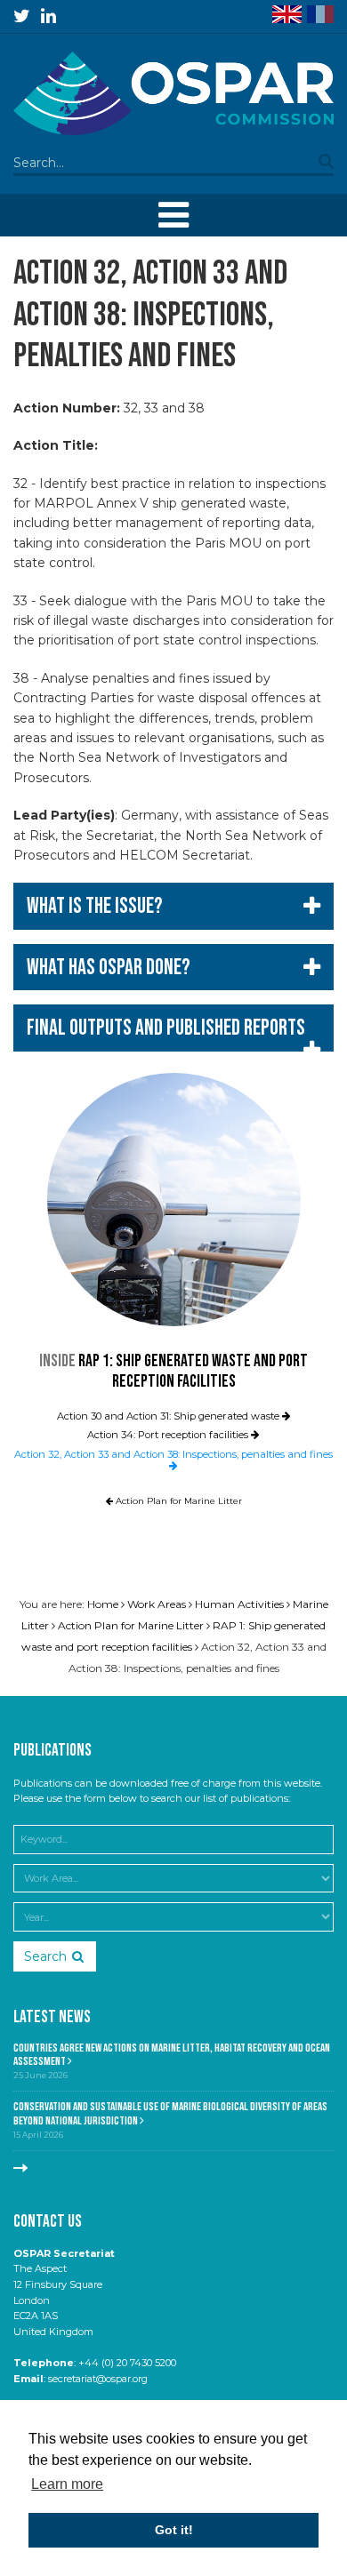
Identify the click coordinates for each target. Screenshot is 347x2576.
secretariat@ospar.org (98, 2379)
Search (45, 1956)
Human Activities (239, 1604)
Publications (52, 1751)
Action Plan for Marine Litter (178, 1501)
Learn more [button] (67, 2484)
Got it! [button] (174, 2530)
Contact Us (48, 2222)
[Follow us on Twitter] (22, 16)
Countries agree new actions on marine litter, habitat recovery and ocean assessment (172, 2055)
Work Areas (157, 1604)
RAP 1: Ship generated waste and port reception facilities (193, 1372)
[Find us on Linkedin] (48, 16)
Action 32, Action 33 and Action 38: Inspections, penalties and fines (173, 1454)
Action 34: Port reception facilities (169, 1435)
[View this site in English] (287, 14)
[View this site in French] (320, 14)
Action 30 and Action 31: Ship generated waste (169, 1416)
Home (103, 1604)
